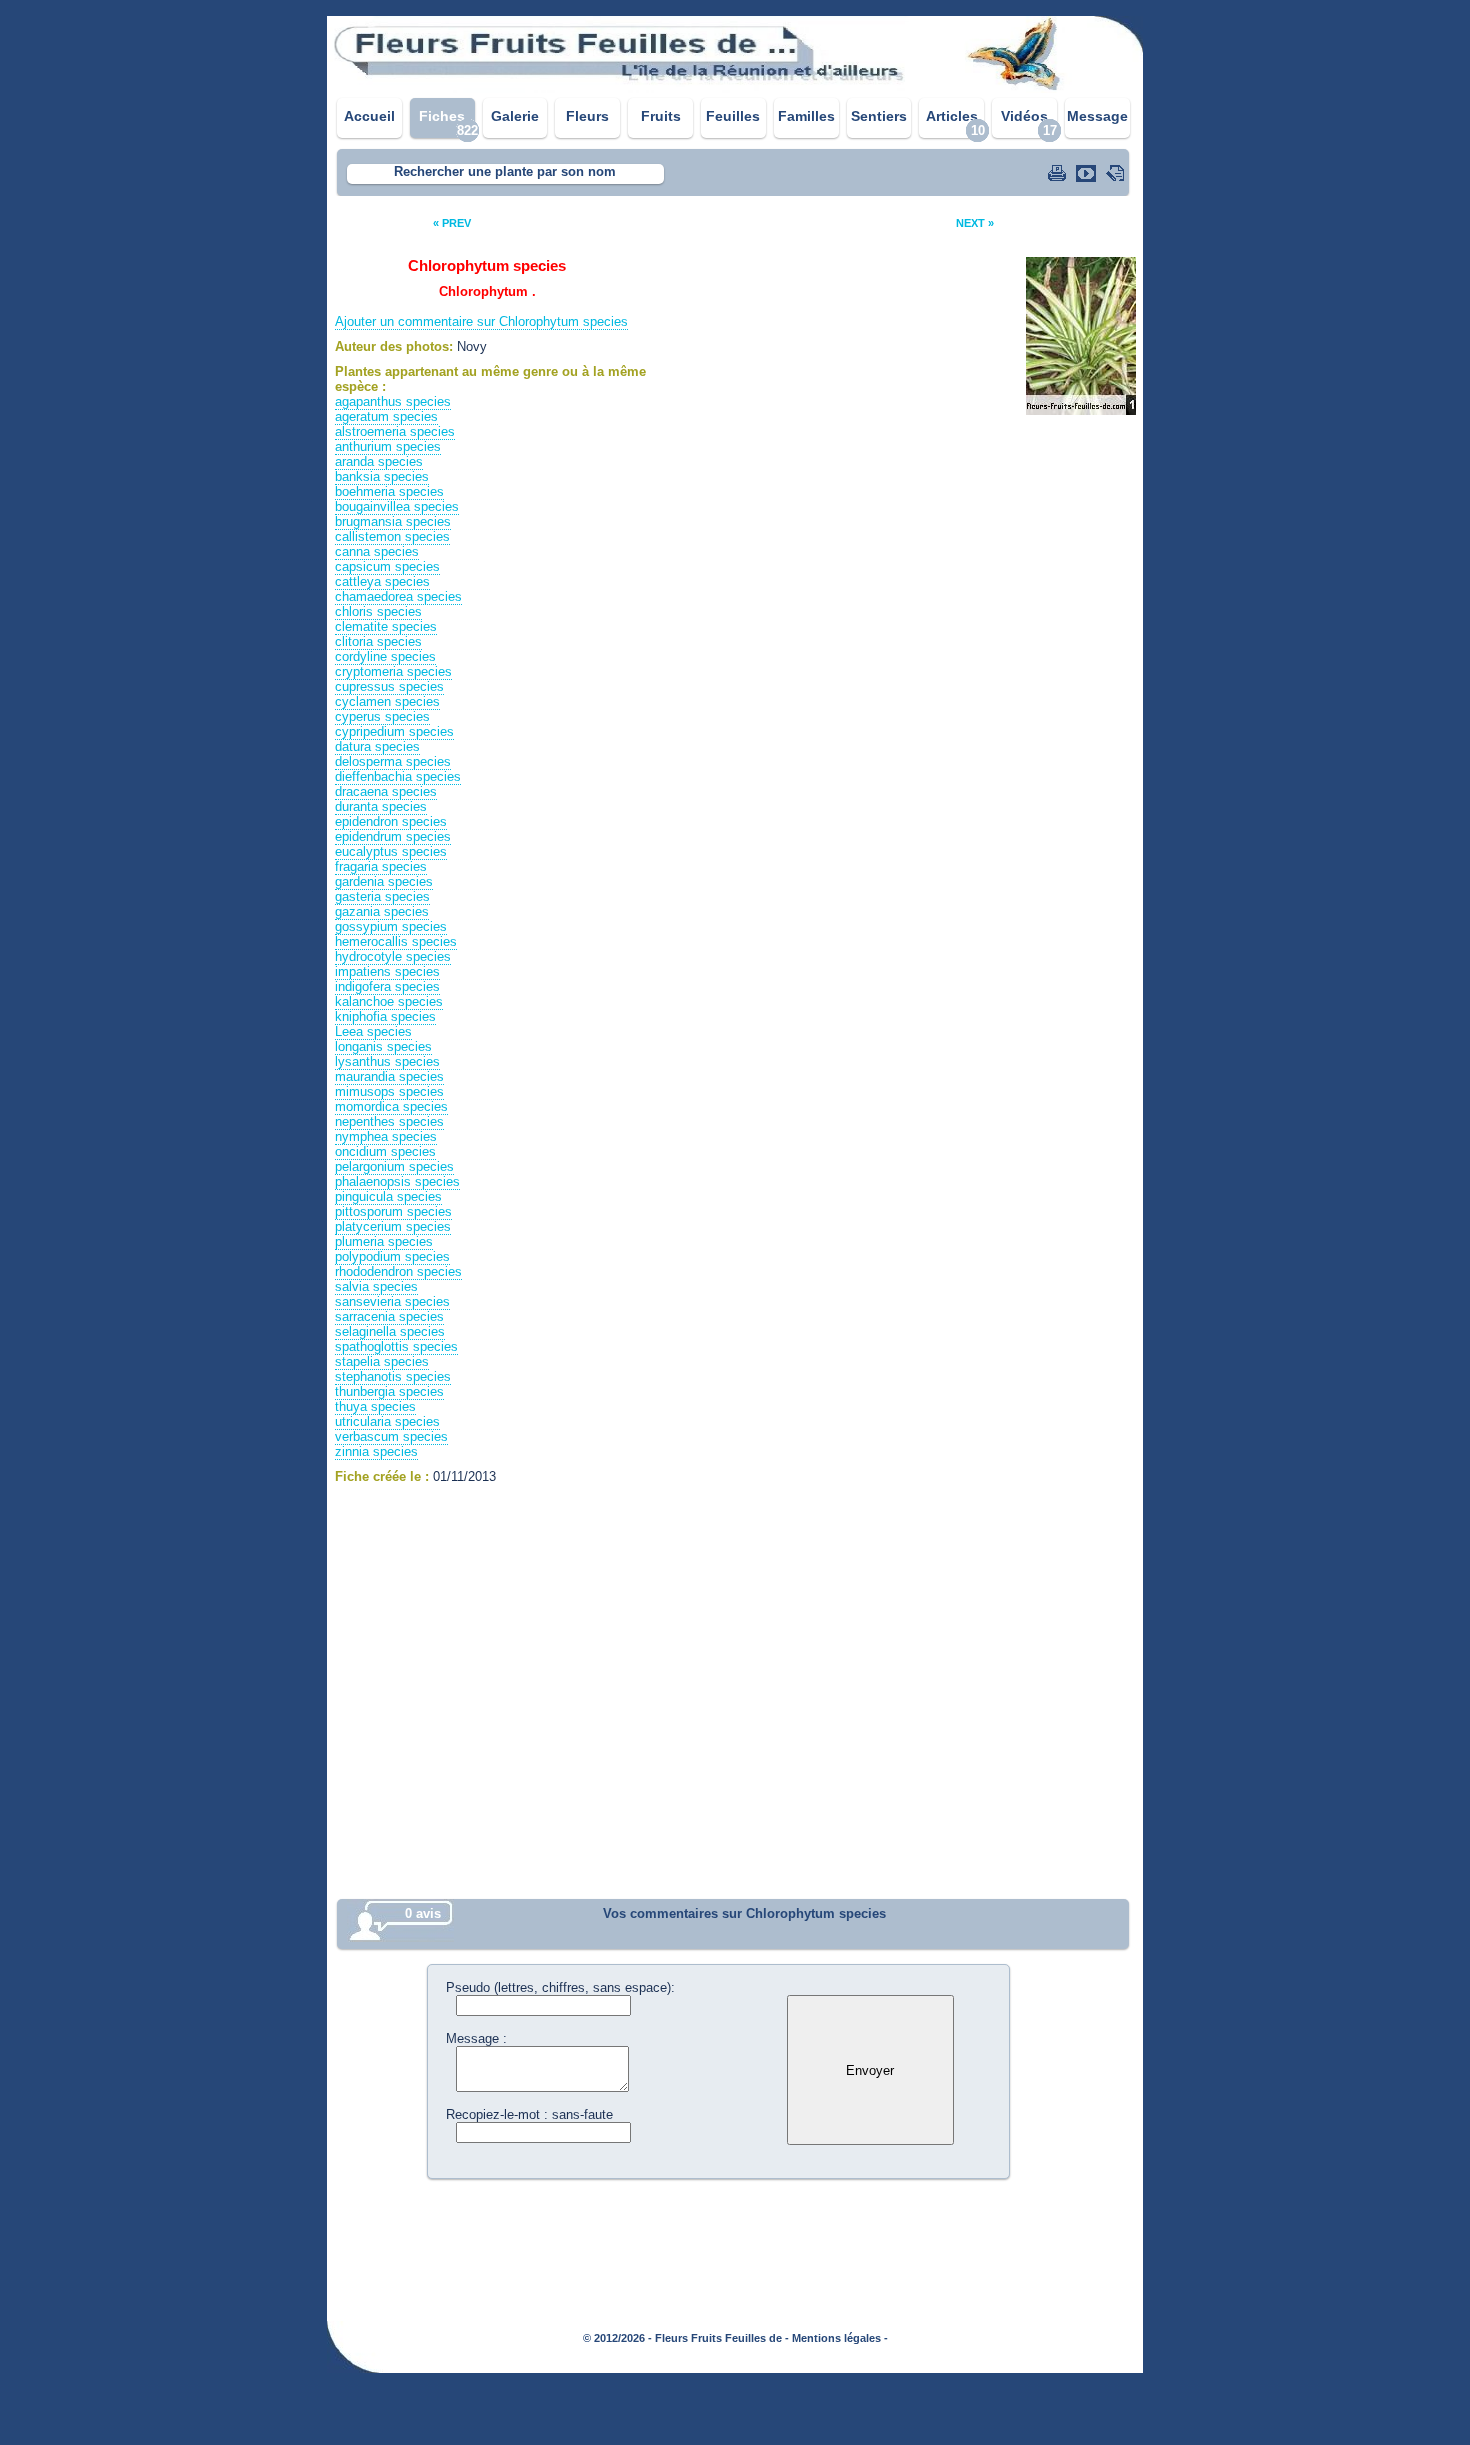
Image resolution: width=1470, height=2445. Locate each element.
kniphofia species (385, 1016)
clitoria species (378, 641)
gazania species (382, 911)
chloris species (378, 611)
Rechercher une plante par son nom (505, 171)
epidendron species (391, 821)
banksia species (382, 476)
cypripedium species (394, 731)
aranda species (379, 461)
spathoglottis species (396, 1346)
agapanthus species (393, 401)
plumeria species (384, 1241)
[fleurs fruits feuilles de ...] (735, 87)
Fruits (661, 116)
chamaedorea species (398, 596)
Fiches (442, 116)
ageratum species (386, 416)
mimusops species (389, 1091)
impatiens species (387, 971)
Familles (806, 116)
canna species (377, 551)
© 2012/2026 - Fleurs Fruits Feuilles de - (686, 2338)
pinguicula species (388, 1196)
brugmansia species (393, 521)
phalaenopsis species (397, 1181)
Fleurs (587, 116)
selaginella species (390, 1331)
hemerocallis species (396, 941)
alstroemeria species (395, 431)
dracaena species (386, 791)
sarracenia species (389, 1316)
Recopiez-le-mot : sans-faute (529, 2114)
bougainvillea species (397, 506)
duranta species (381, 806)
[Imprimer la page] (1059, 173)
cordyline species (385, 656)
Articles (952, 116)
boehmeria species (389, 491)
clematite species (386, 626)
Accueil (369, 116)
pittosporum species (393, 1211)
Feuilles (733, 116)
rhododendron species (398, 1271)
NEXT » (975, 223)
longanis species (383, 1046)
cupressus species (389, 686)
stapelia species (382, 1361)
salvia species (376, 1286)
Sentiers (879, 116)
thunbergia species (389, 1391)
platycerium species (393, 1226)
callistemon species (392, 536)
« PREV (452, 223)
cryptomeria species (393, 671)
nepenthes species (389, 1121)
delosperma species (393, 761)
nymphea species (386, 1136)
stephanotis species (393, 1376)
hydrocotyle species (393, 956)
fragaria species (381, 866)
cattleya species (382, 581)
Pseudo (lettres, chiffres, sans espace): (560, 1987)
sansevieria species (392, 1301)
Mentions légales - (840, 2338)
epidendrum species (393, 836)
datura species (377, 746)
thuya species (375, 1406)
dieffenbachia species (398, 776)
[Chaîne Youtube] (1088, 173)
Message (1097, 116)
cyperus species (382, 716)
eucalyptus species (391, 851)
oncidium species (385, 1151)
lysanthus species (387, 1061)
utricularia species (387, 1421)
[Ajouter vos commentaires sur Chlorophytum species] (1117, 173)
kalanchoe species (389, 1001)
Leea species (373, 1031)
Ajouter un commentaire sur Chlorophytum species (481, 321)
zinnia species (376, 1451)
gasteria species (382, 896)
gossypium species (391, 926)
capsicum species (387, 566)
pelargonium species (394, 1166)
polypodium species (392, 1256)
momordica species (391, 1106)
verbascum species (391, 1436)
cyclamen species (387, 701)
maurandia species (389, 1076)
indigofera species (387, 986)
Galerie (515, 116)
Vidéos (1024, 116)
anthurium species (388, 446)
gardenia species (384, 881)
